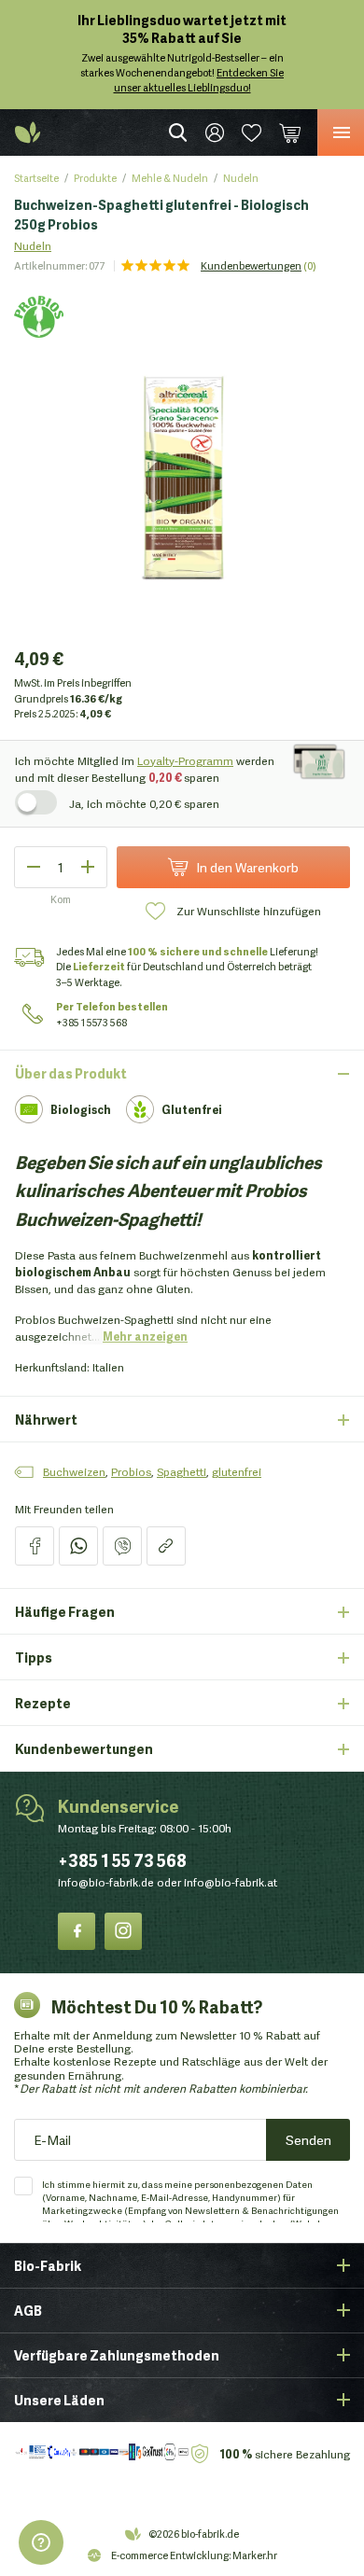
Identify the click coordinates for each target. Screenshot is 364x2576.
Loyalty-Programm (185, 760)
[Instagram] (123, 1931)
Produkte (95, 177)
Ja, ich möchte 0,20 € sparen (144, 803)
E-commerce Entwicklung (170, 2555)
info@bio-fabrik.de (106, 1881)
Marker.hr (255, 2555)
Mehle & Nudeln (170, 177)
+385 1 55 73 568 (122, 1859)
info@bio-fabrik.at (231, 1881)
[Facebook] (77, 1931)
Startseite (36, 177)
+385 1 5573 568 (91, 1022)
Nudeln (241, 177)
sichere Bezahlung (285, 2453)
